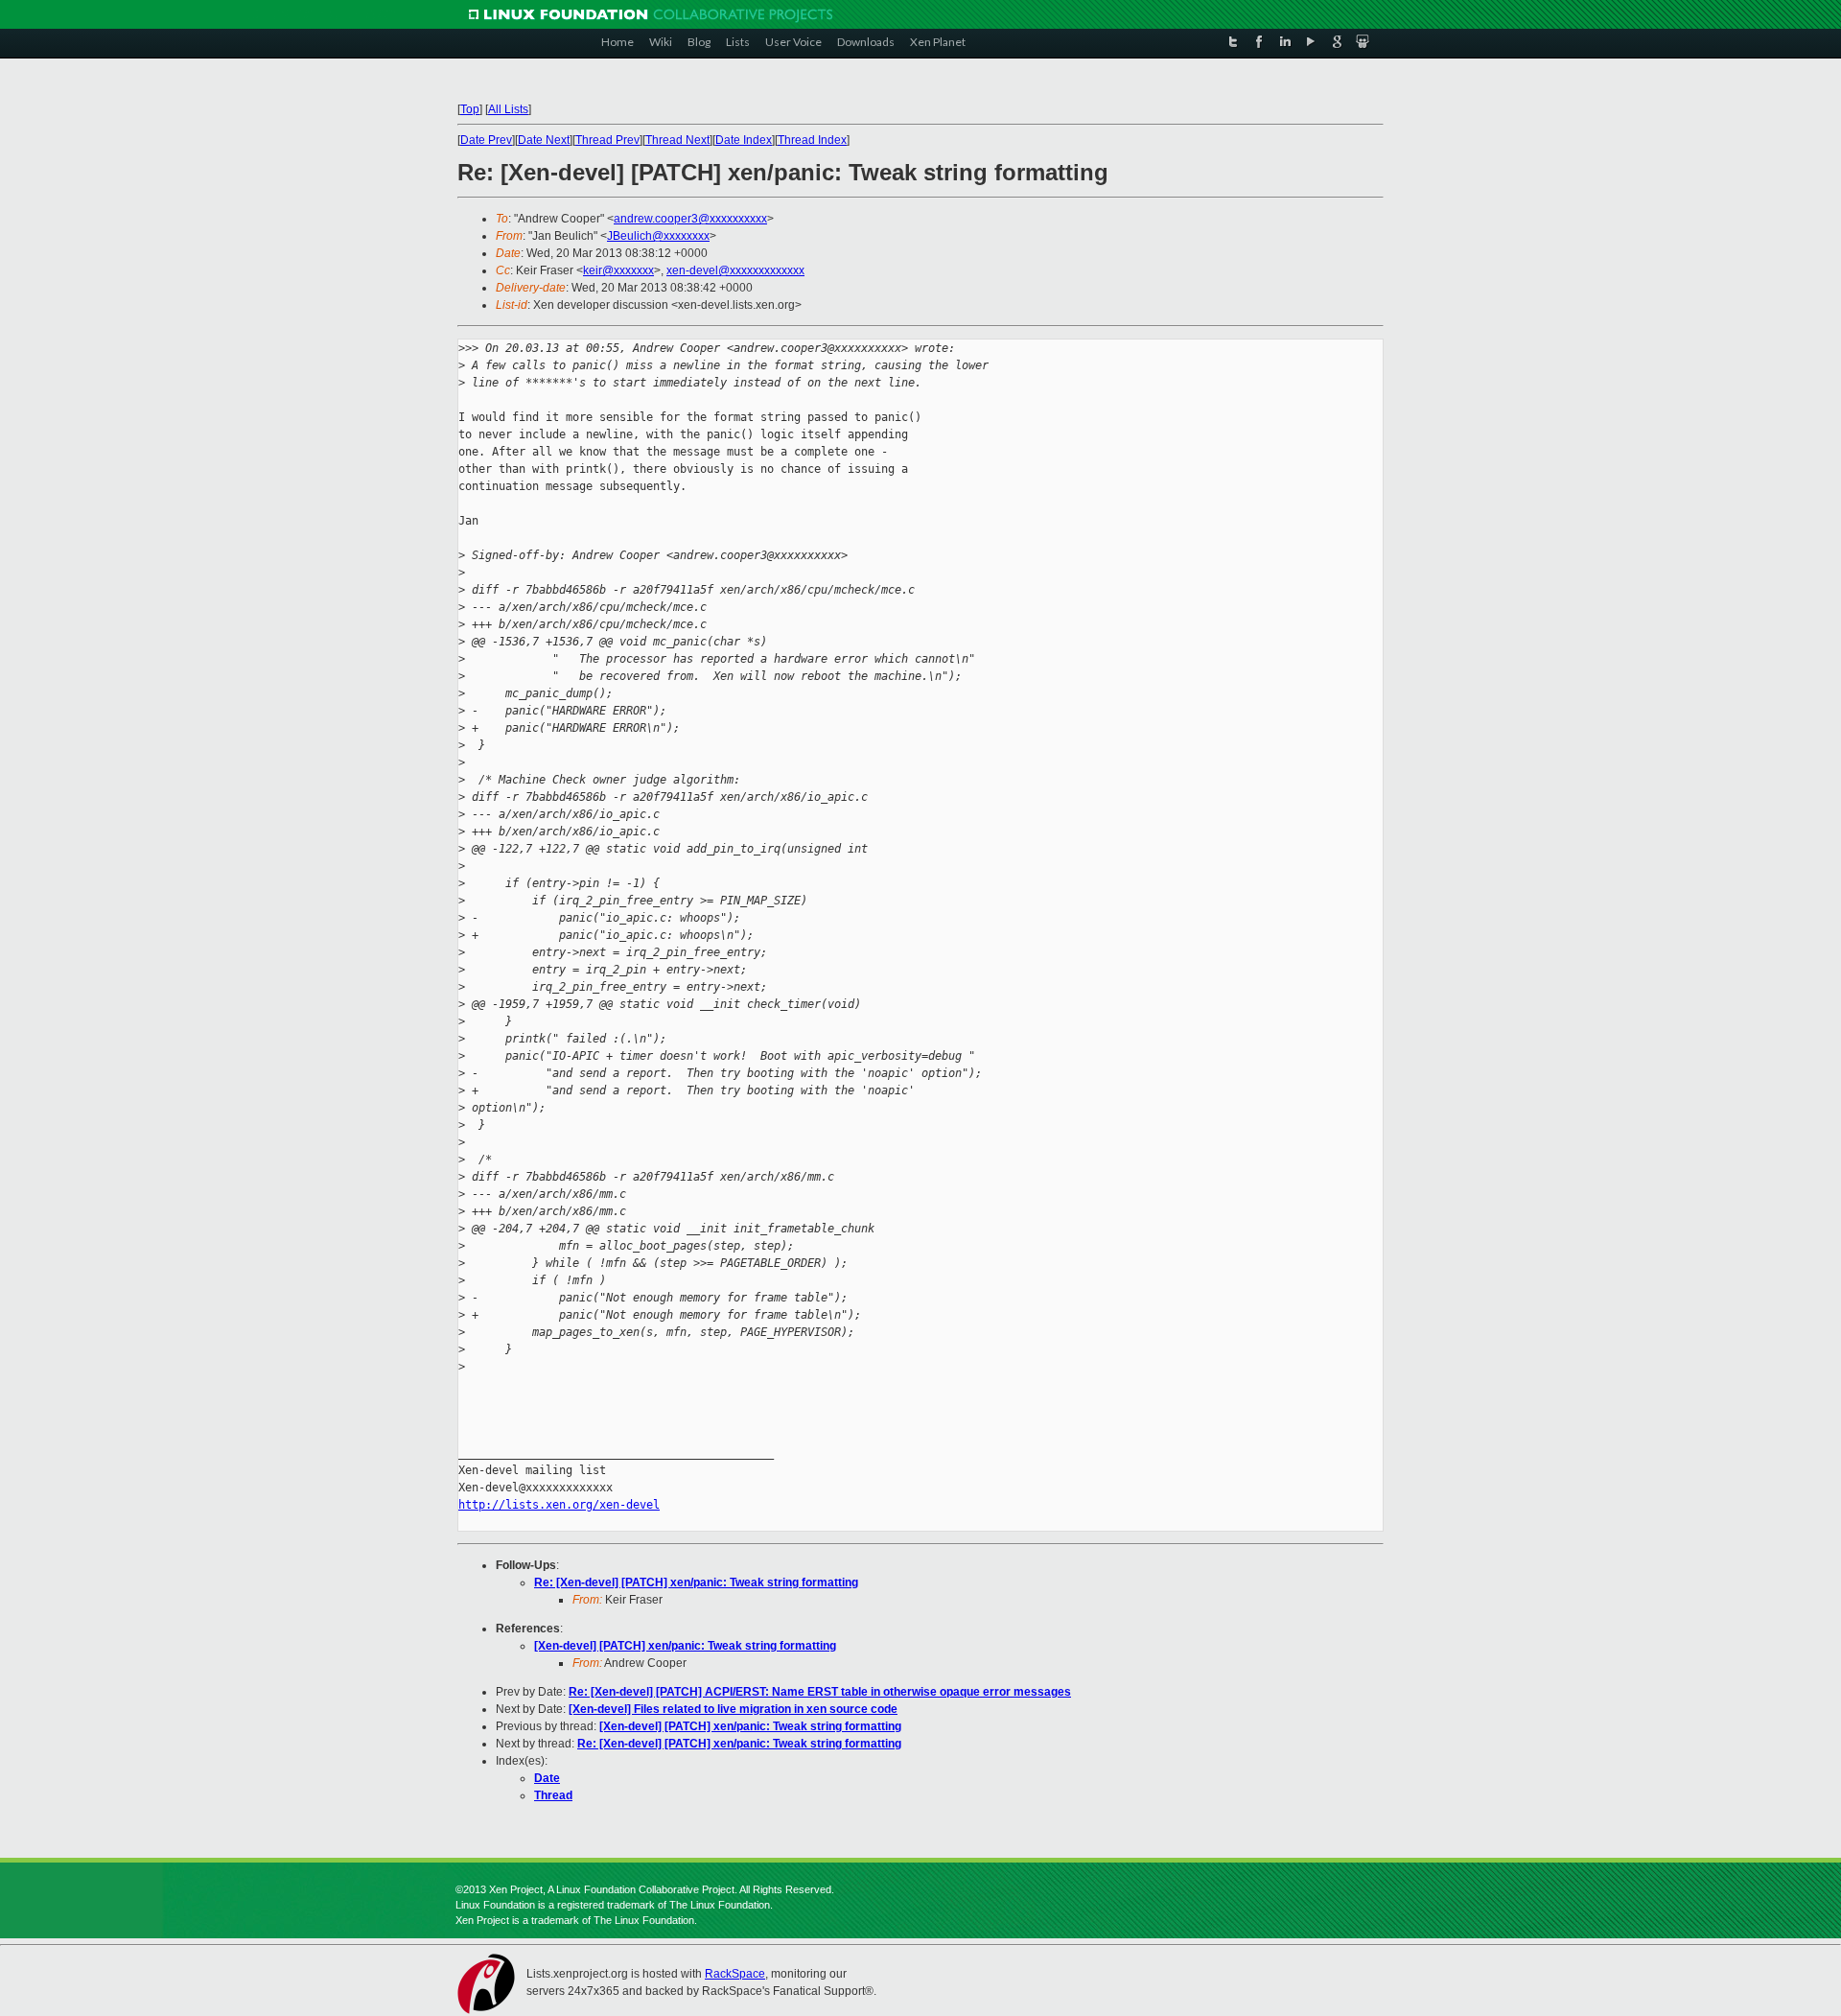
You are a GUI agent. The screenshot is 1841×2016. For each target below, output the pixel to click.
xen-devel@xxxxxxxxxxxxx (735, 270)
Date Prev (486, 140)
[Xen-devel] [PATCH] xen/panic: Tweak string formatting (685, 1646)
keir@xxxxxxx (618, 270)
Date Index (744, 140)
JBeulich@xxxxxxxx (658, 236)
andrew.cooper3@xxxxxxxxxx (690, 219)
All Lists (508, 109)
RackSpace (735, 1974)
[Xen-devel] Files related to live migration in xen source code (733, 1709)
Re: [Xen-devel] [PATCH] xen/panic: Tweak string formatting (696, 1582)
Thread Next (677, 140)
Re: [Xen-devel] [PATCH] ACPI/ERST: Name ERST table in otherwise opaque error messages (820, 1692)
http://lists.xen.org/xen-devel (559, 1505)
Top (470, 109)
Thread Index (812, 140)
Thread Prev (607, 140)
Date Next (544, 140)
